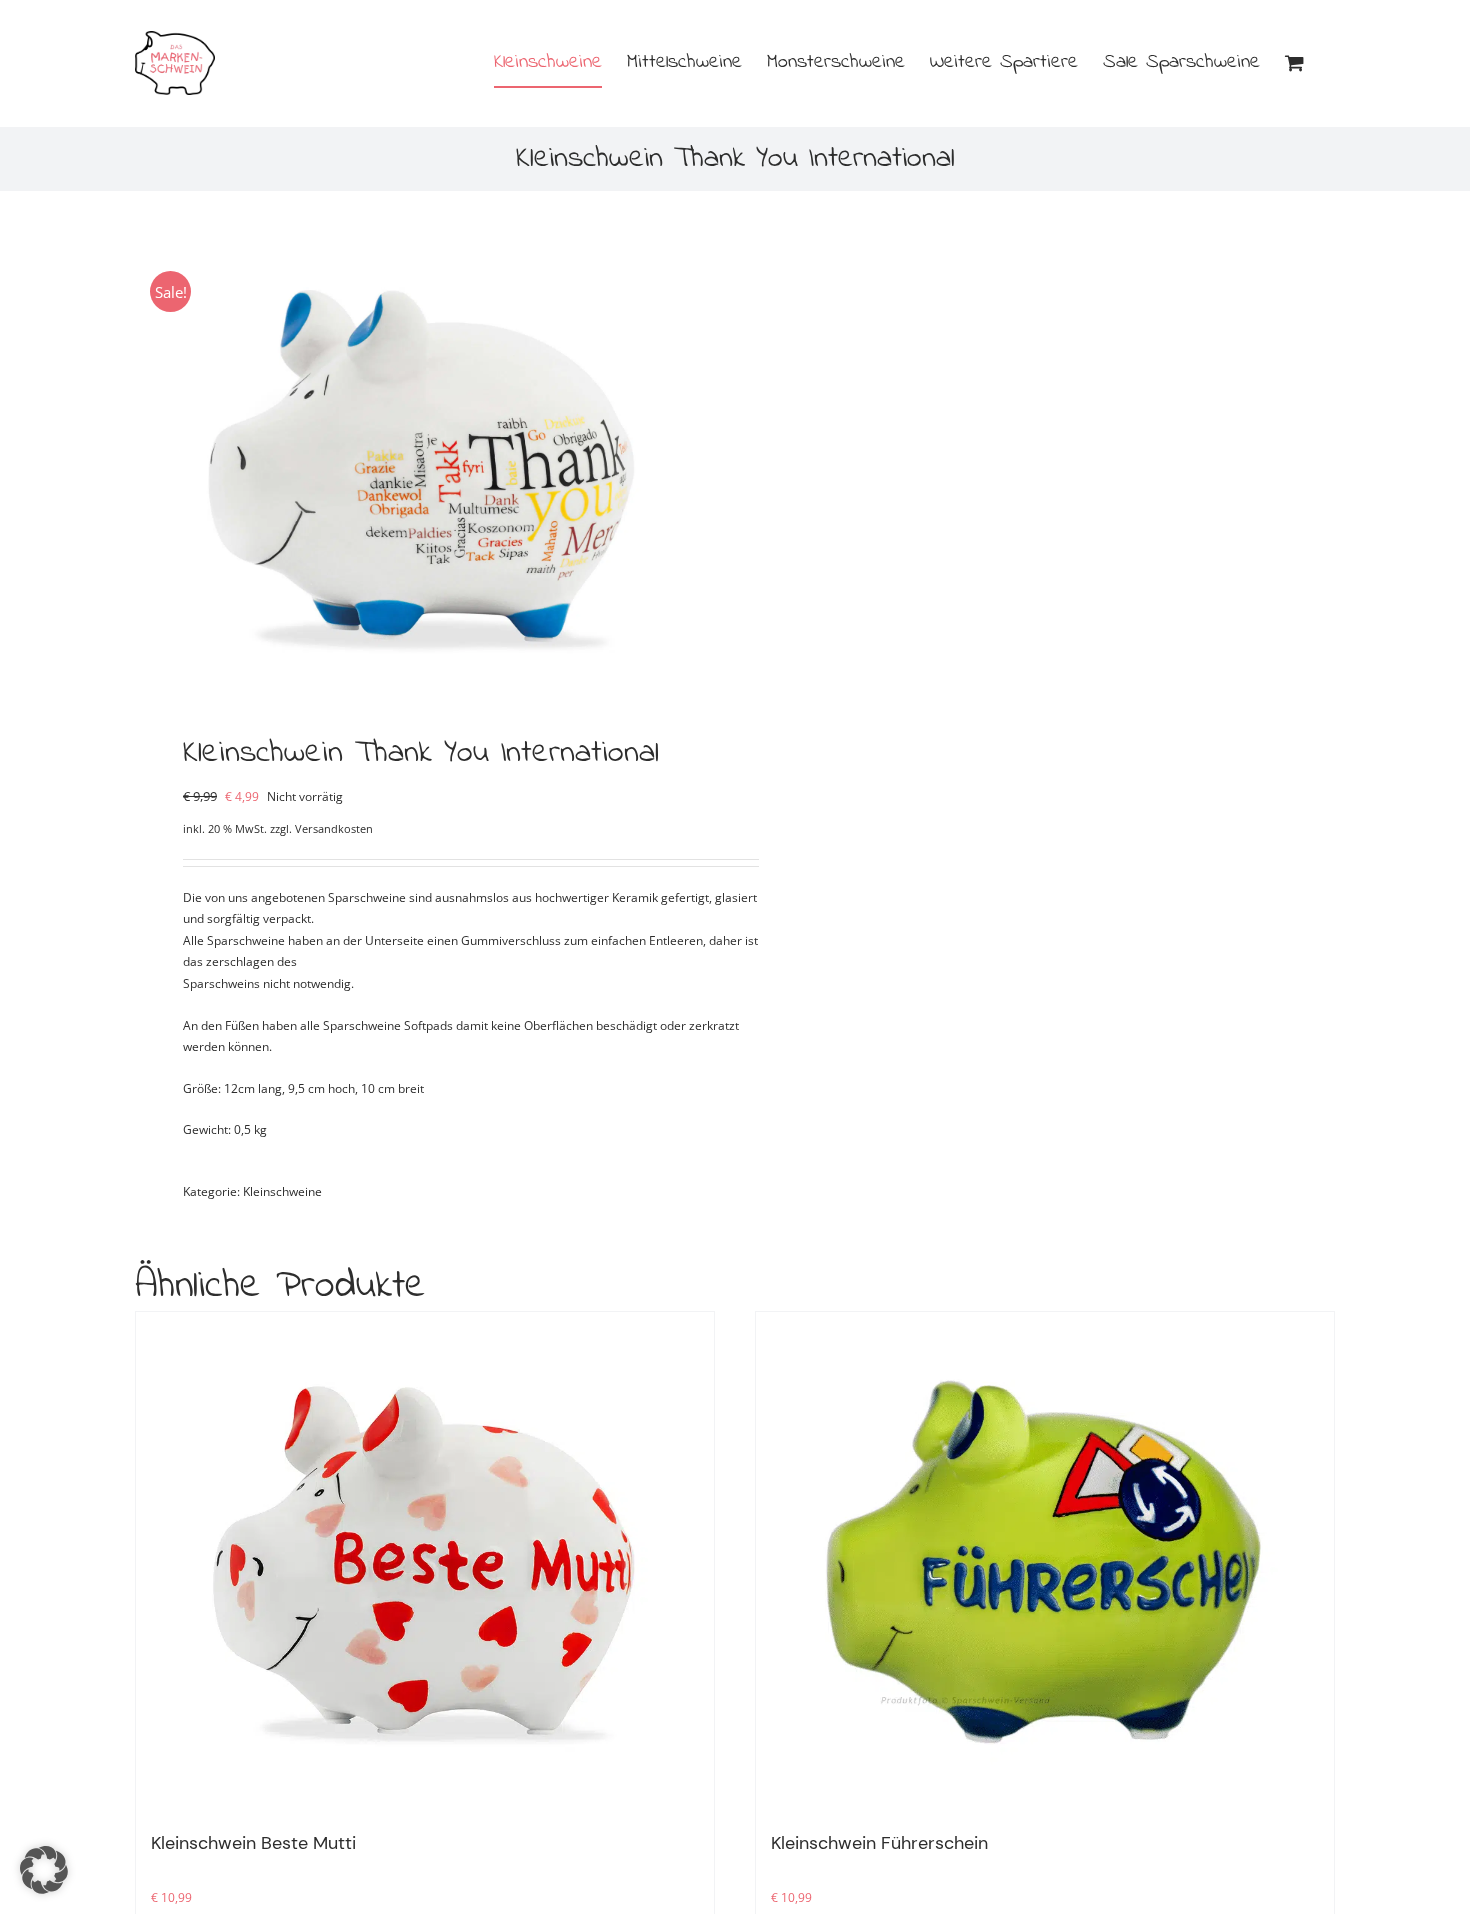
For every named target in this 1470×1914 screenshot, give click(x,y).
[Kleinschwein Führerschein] (1045, 1562)
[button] (44, 1870)
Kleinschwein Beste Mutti (253, 1843)
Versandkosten (334, 828)
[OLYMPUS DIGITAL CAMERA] (423, 467)
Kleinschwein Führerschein (879, 1843)
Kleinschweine (282, 1191)
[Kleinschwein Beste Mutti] (425, 1562)
